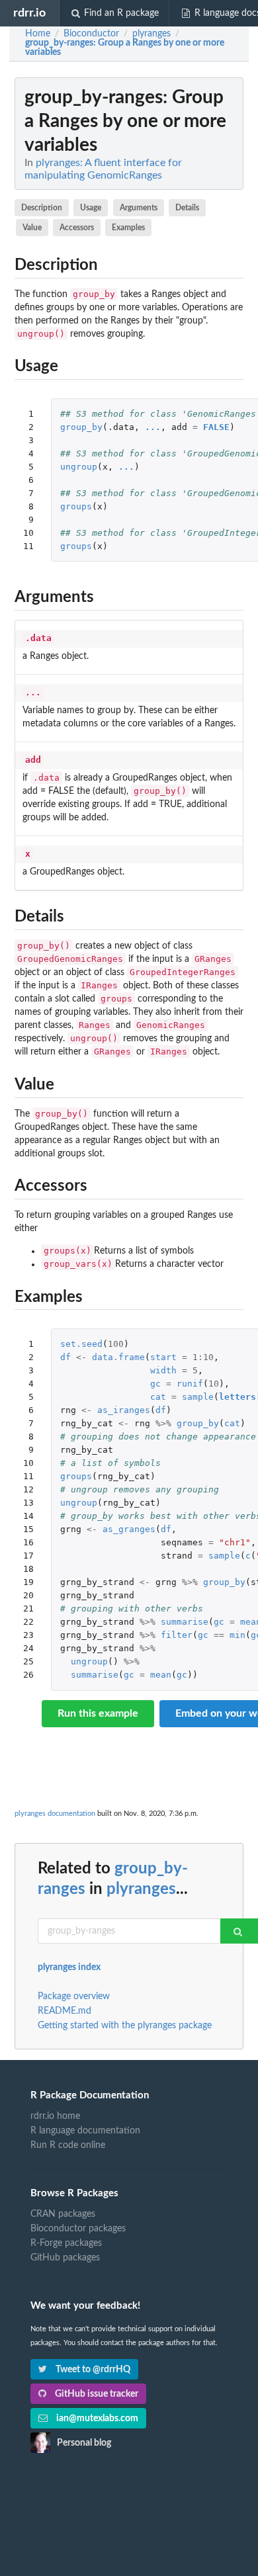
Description (42, 208)
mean (161, 1675)
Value (32, 228)
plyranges (141, 1889)
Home (38, 34)
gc (155, 1384)
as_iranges (124, 1410)
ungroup (79, 467)
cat (158, 1397)
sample (198, 1397)
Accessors (77, 228)
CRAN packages (63, 2214)
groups (76, 506)
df (65, 1357)
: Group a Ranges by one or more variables (125, 48)
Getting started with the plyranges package (125, 2026)
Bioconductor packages (78, 2229)
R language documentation (85, 2131)
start (163, 1357)
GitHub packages (65, 2258)
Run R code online (68, 2145)
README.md (64, 2011)
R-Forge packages (66, 2243)
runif (190, 1384)
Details (187, 208)
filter (177, 1635)
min (237, 1635)
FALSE (216, 427)
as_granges (129, 1529)
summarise (185, 1622)
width (163, 1370)
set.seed (81, 1344)
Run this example (98, 1713)
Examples (128, 228)
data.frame (118, 1357)
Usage (91, 208)
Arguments (139, 208)
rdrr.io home (55, 2116)
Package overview (74, 1996)
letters (237, 1397)
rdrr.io (29, 13)
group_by (81, 427)
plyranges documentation (55, 1814)
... (153, 427)
